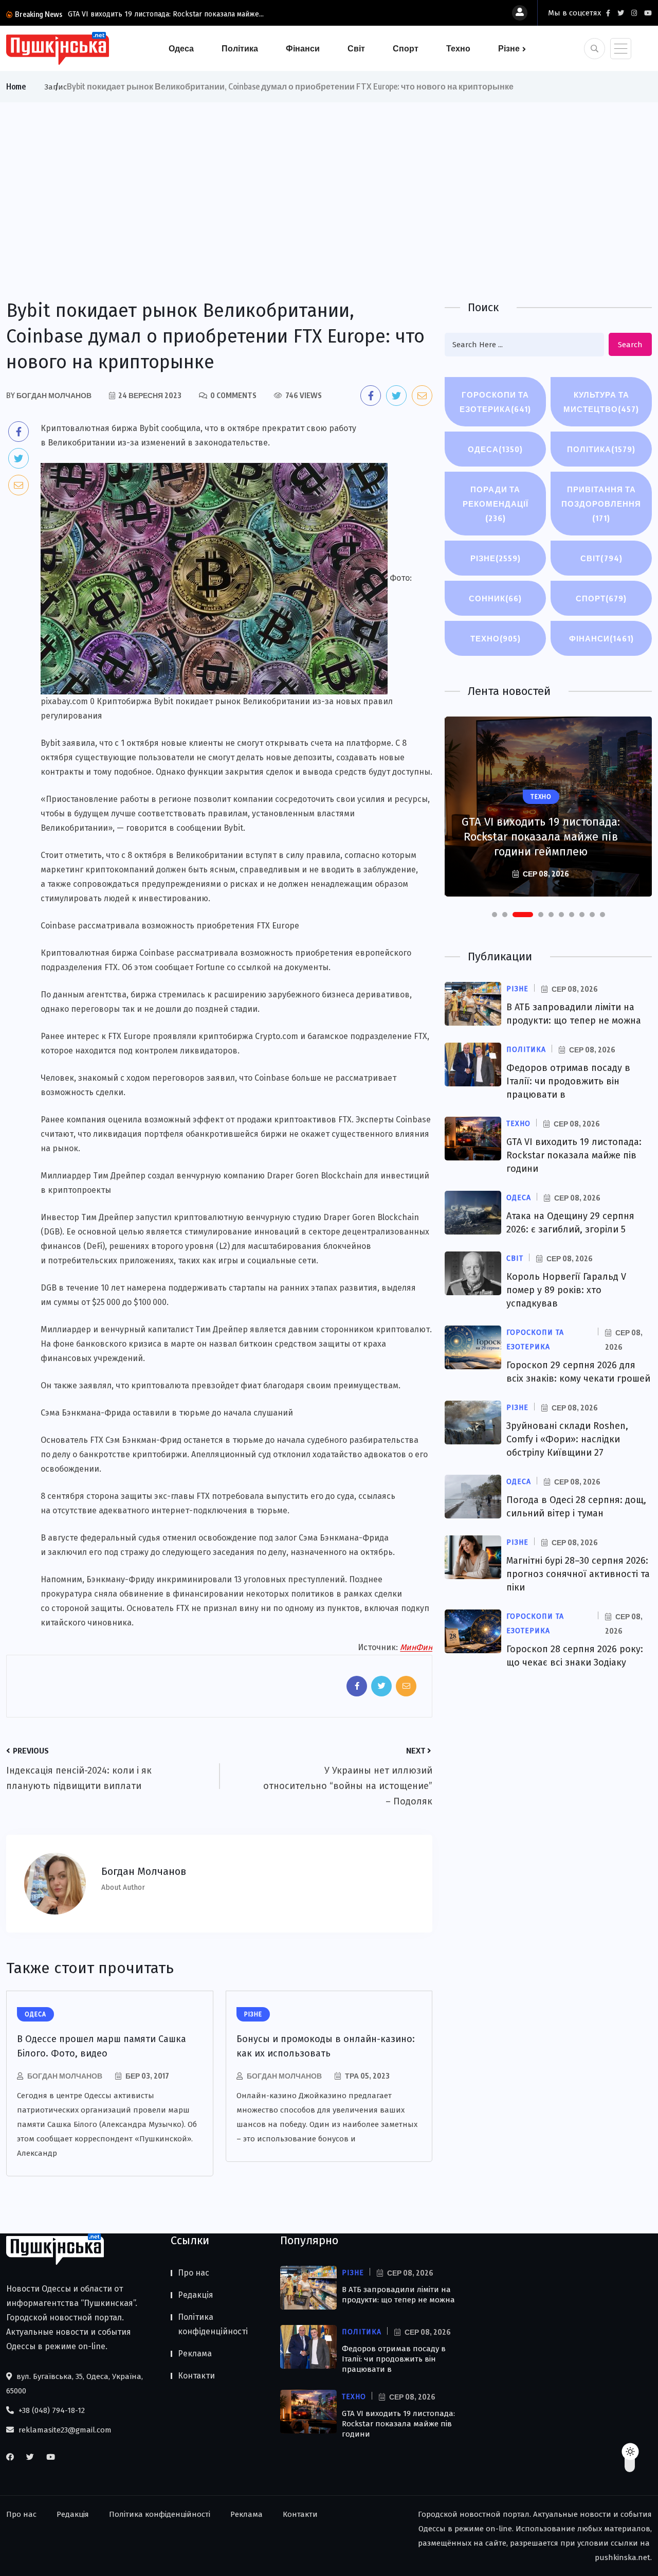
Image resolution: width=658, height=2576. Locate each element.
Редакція (196, 2295)
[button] (495, 915)
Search (630, 345)
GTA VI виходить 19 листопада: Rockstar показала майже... (166, 14)
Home (16, 86)
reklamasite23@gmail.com (64, 2430)
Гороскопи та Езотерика (495, 402)
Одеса (181, 48)
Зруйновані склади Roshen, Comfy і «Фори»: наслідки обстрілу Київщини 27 (567, 1439)
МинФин (416, 1647)
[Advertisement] (329, 180)
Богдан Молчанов (65, 2076)
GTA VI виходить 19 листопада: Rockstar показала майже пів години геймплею (541, 837)
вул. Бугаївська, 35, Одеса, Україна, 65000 (75, 2384)
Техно (458, 48)
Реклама (195, 2354)
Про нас (194, 2273)
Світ (356, 48)
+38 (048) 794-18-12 (51, 2410)
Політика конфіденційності (213, 2324)
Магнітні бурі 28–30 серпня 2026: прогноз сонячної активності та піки (578, 1574)
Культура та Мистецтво (601, 402)
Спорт (406, 48)
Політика (240, 48)
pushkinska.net (623, 2557)
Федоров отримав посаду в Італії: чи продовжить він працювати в (568, 1081)
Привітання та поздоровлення (601, 504)
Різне (509, 48)
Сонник (495, 598)
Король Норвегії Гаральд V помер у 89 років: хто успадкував (566, 1290)
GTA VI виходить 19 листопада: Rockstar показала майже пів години (574, 1155)
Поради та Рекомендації (496, 504)
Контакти (196, 2376)
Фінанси (303, 48)
